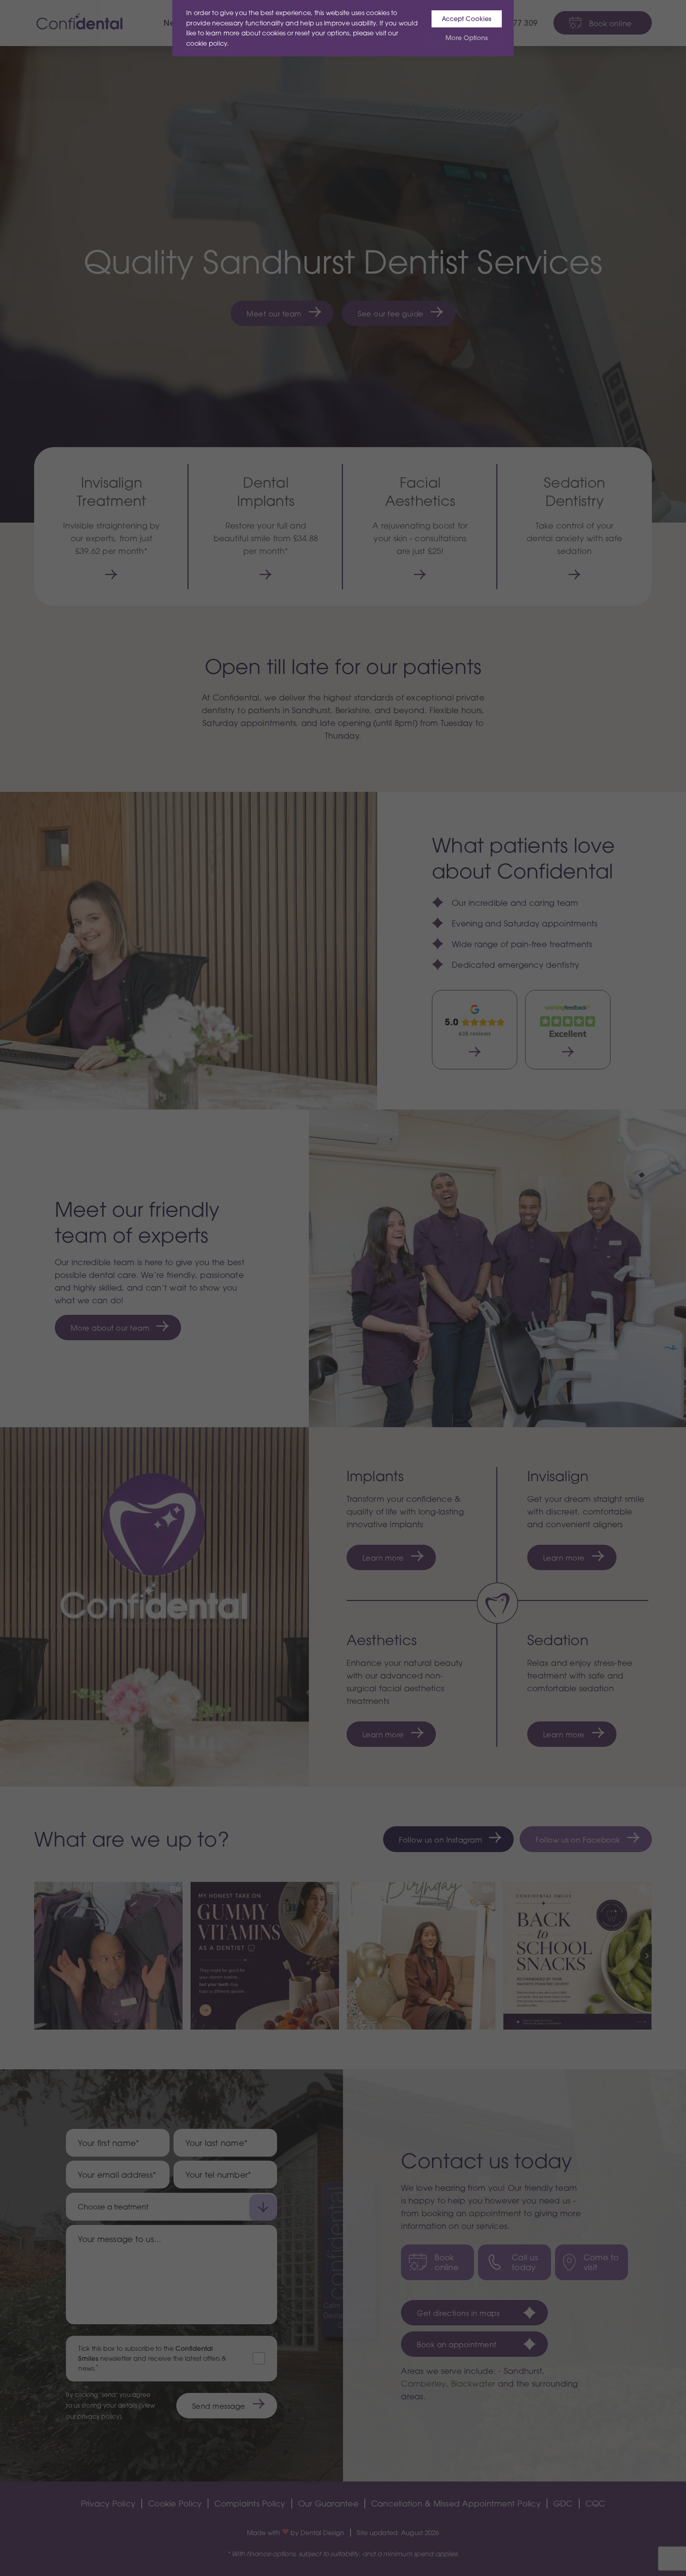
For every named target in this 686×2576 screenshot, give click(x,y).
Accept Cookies (467, 19)
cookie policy (207, 43)
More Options (467, 38)
